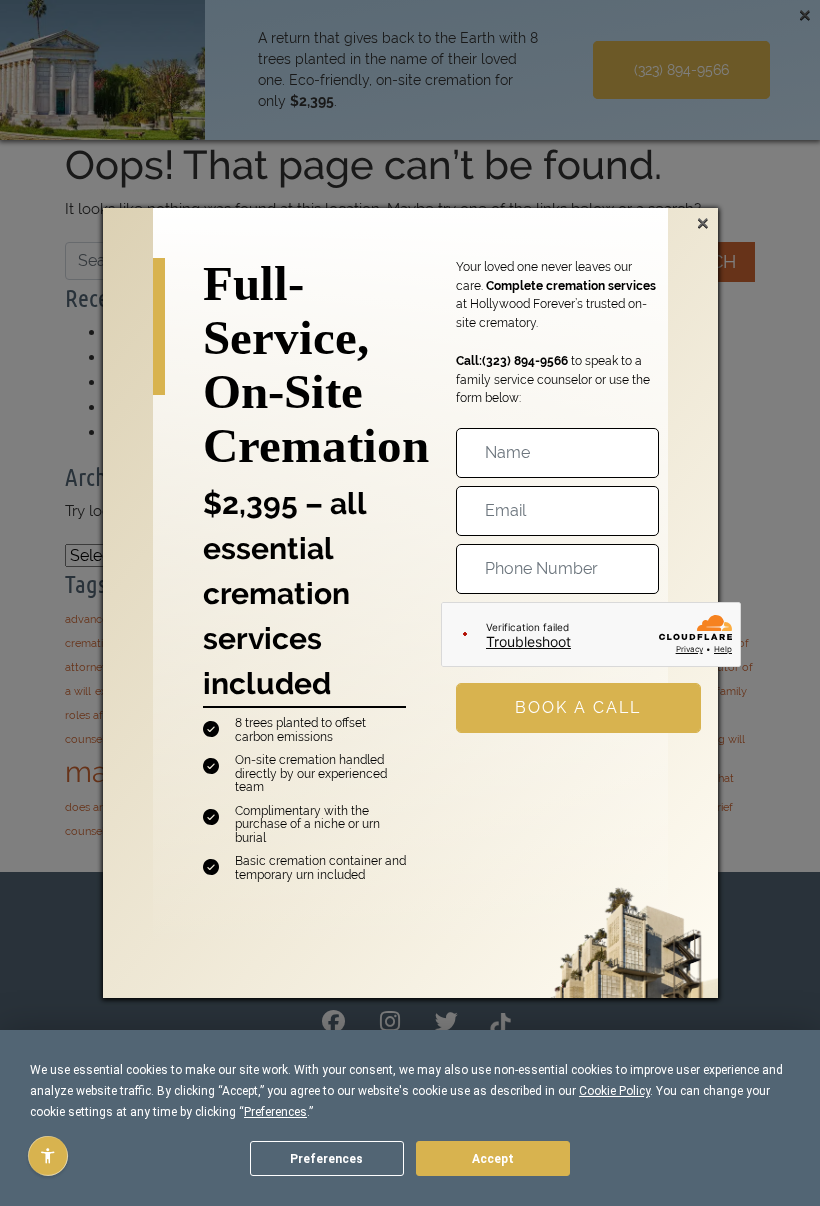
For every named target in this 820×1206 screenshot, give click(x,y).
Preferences (326, 1159)
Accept (493, 1159)
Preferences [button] (275, 1112)
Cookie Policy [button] (614, 1091)
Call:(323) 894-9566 (512, 360)
